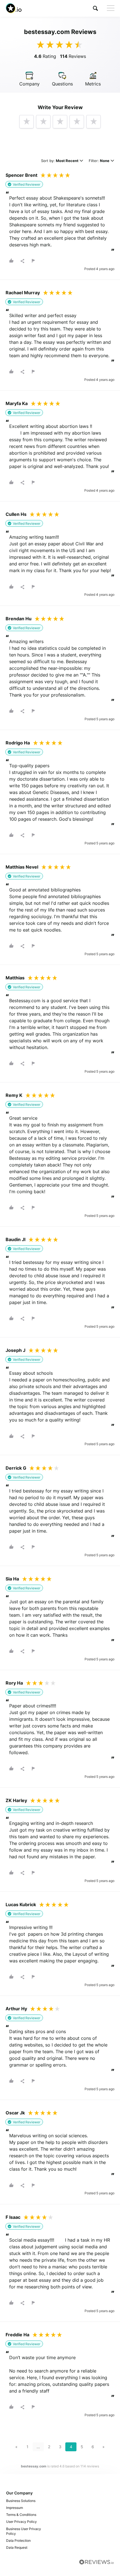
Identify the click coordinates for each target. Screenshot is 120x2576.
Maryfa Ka (17, 403)
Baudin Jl (15, 1239)
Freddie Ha (17, 2335)
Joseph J (15, 1350)
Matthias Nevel (22, 867)
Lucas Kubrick (21, 1905)
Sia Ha (12, 1579)
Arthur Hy (16, 2009)
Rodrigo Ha (18, 743)
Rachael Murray (23, 293)
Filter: (99, 161)
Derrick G (16, 1468)
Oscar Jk (15, 2113)
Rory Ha (14, 1683)
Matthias (15, 978)
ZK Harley (16, 1800)
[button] (95, 8)
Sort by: (60, 161)
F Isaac (13, 2217)
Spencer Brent (21, 175)
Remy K (14, 1095)
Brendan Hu (19, 619)
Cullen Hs (16, 514)
